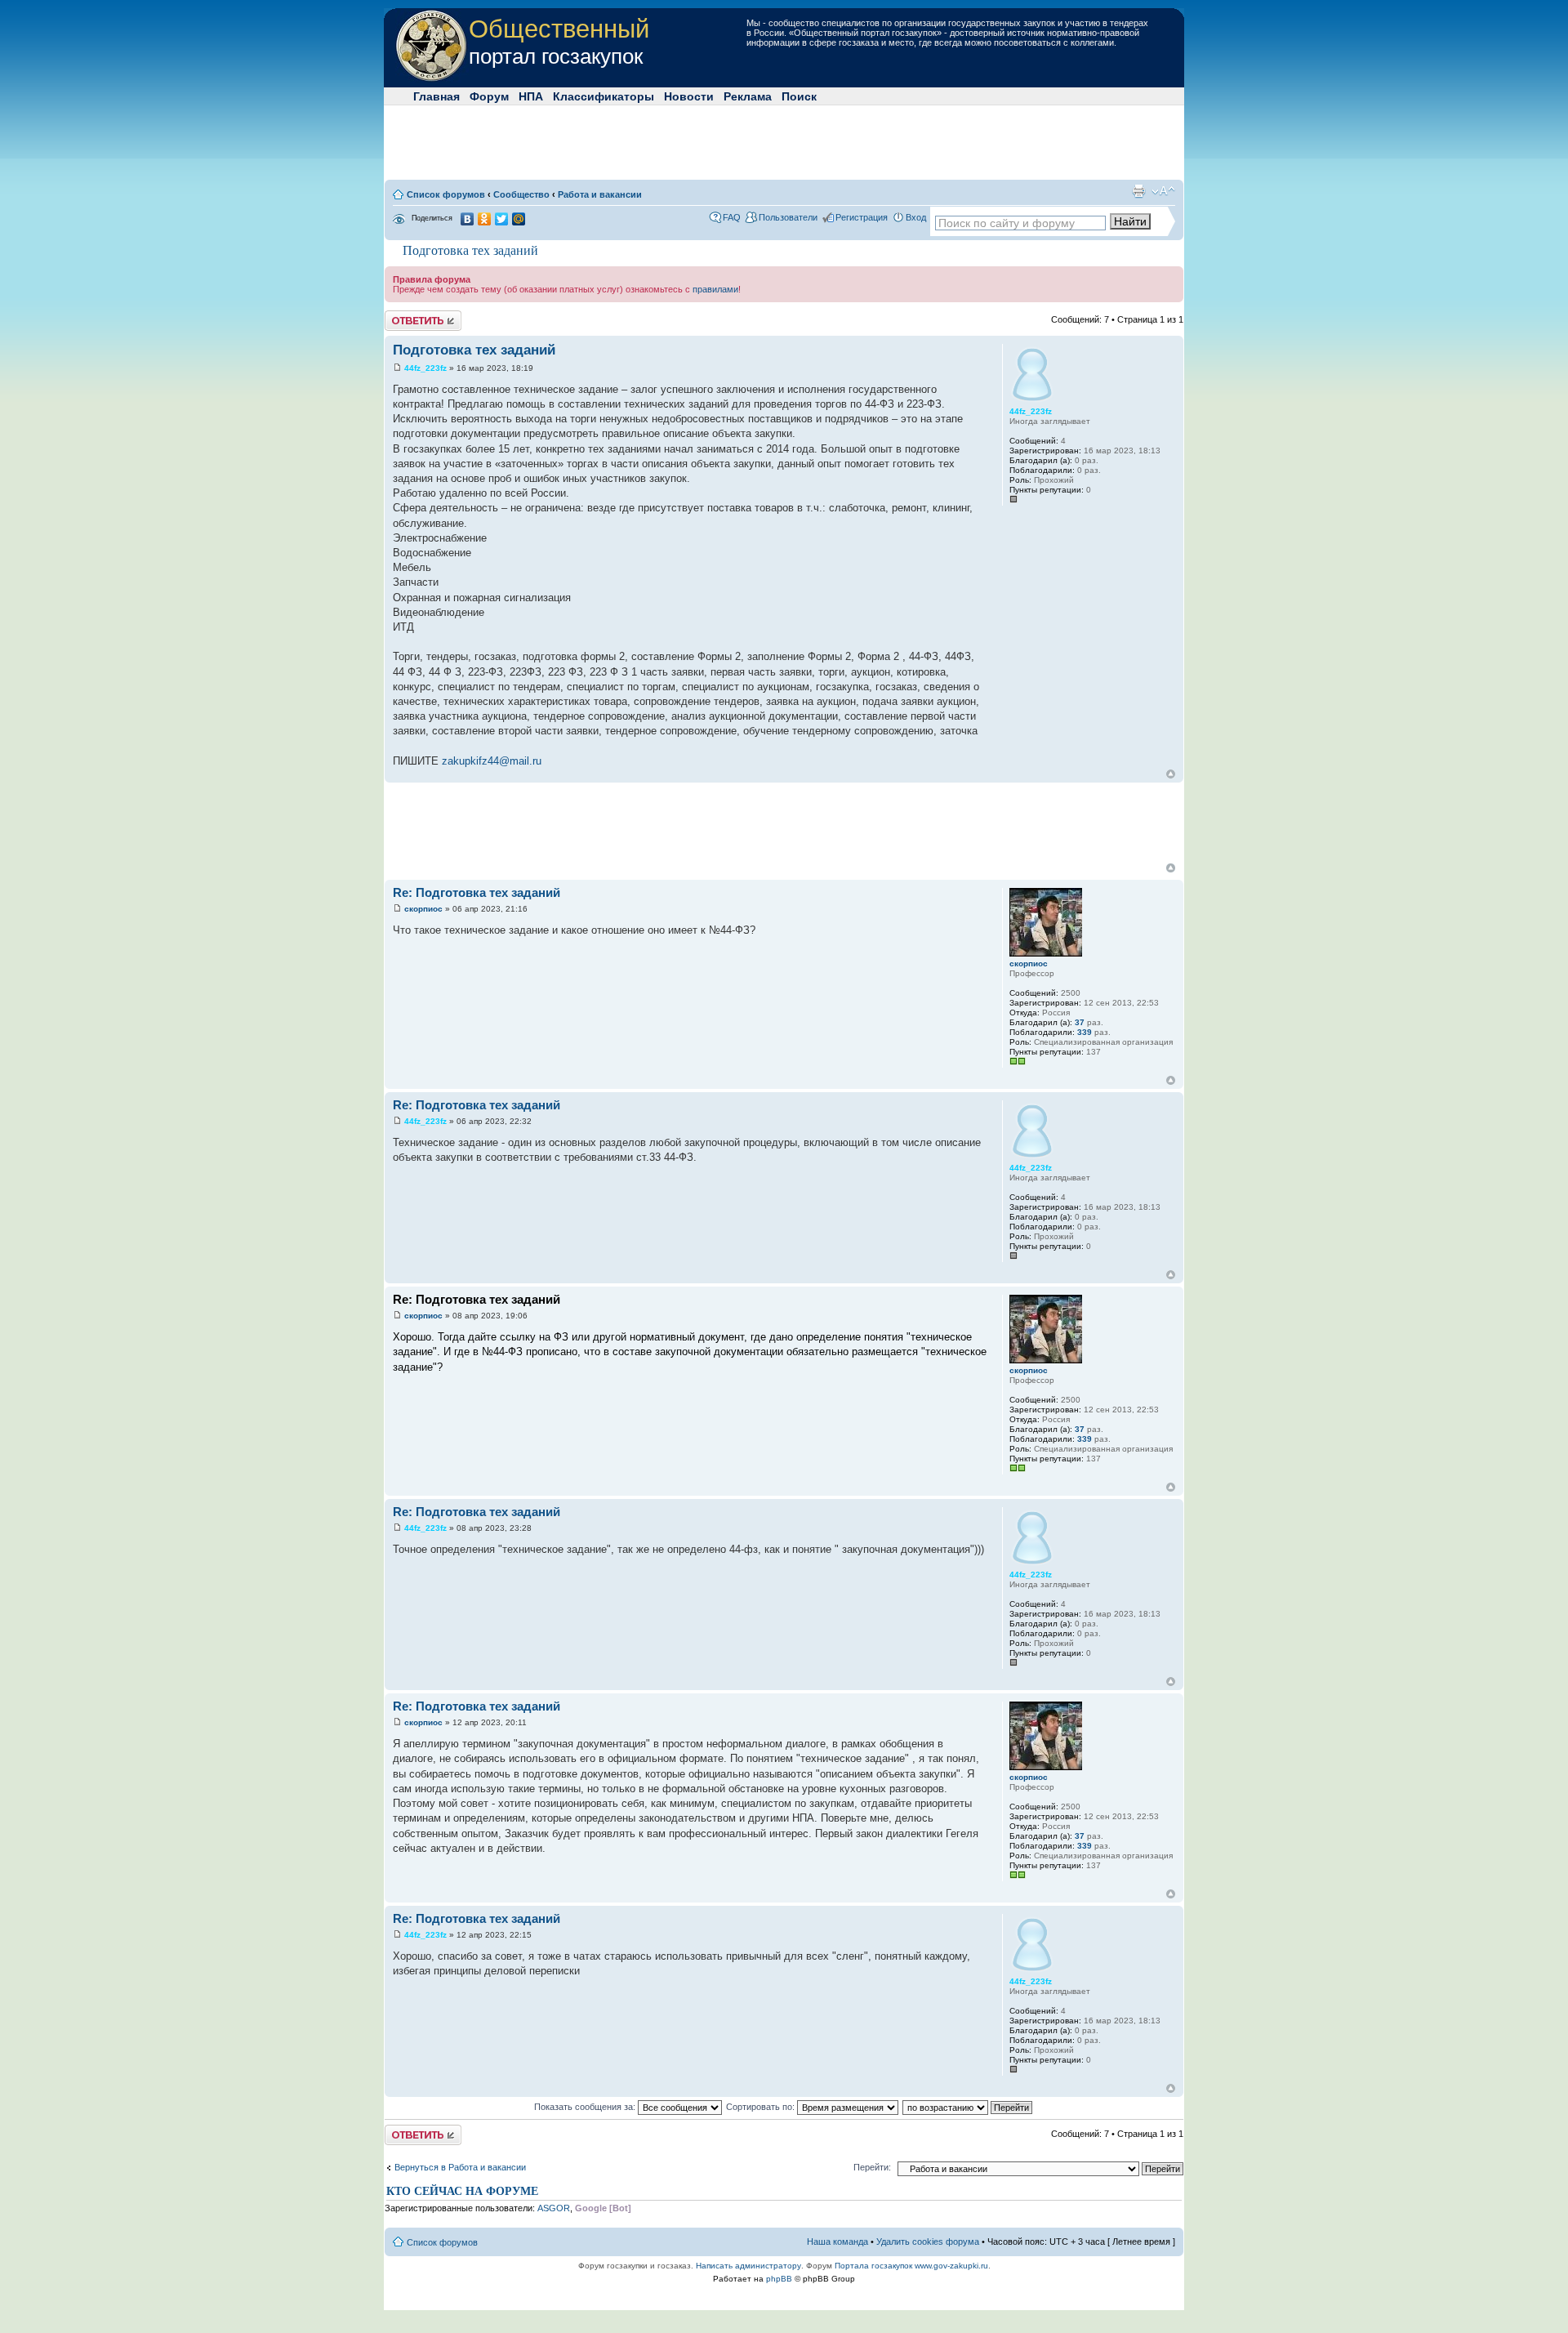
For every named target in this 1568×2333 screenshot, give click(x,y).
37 (1080, 1022)
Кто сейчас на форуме (462, 2191)
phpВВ (779, 2279)
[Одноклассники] (485, 219)
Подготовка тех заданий (470, 250)
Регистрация (862, 217)
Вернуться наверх (1171, 774)
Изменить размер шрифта (1163, 191)
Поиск (799, 96)
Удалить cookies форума (928, 2242)
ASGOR (554, 2208)
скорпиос (423, 909)
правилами (715, 289)
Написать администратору (748, 2266)
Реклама (748, 96)
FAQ (732, 217)
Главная (437, 96)
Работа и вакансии (600, 194)
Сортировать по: (762, 2107)
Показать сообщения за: (586, 2107)
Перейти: (872, 2167)
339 (1085, 1032)
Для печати (1138, 191)
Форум (489, 96)
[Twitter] (502, 219)
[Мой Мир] (519, 219)
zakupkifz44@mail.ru (492, 761)
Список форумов (446, 194)
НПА (531, 96)
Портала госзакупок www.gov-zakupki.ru (911, 2266)
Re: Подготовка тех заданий (477, 892)
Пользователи (788, 217)
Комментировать (420, 315)
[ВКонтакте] (468, 219)
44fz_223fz (425, 368)
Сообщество (521, 194)
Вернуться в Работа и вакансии (460, 2167)
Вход (916, 217)
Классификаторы (604, 96)
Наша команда (837, 2242)
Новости (689, 96)
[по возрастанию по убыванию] (968, 2107)
